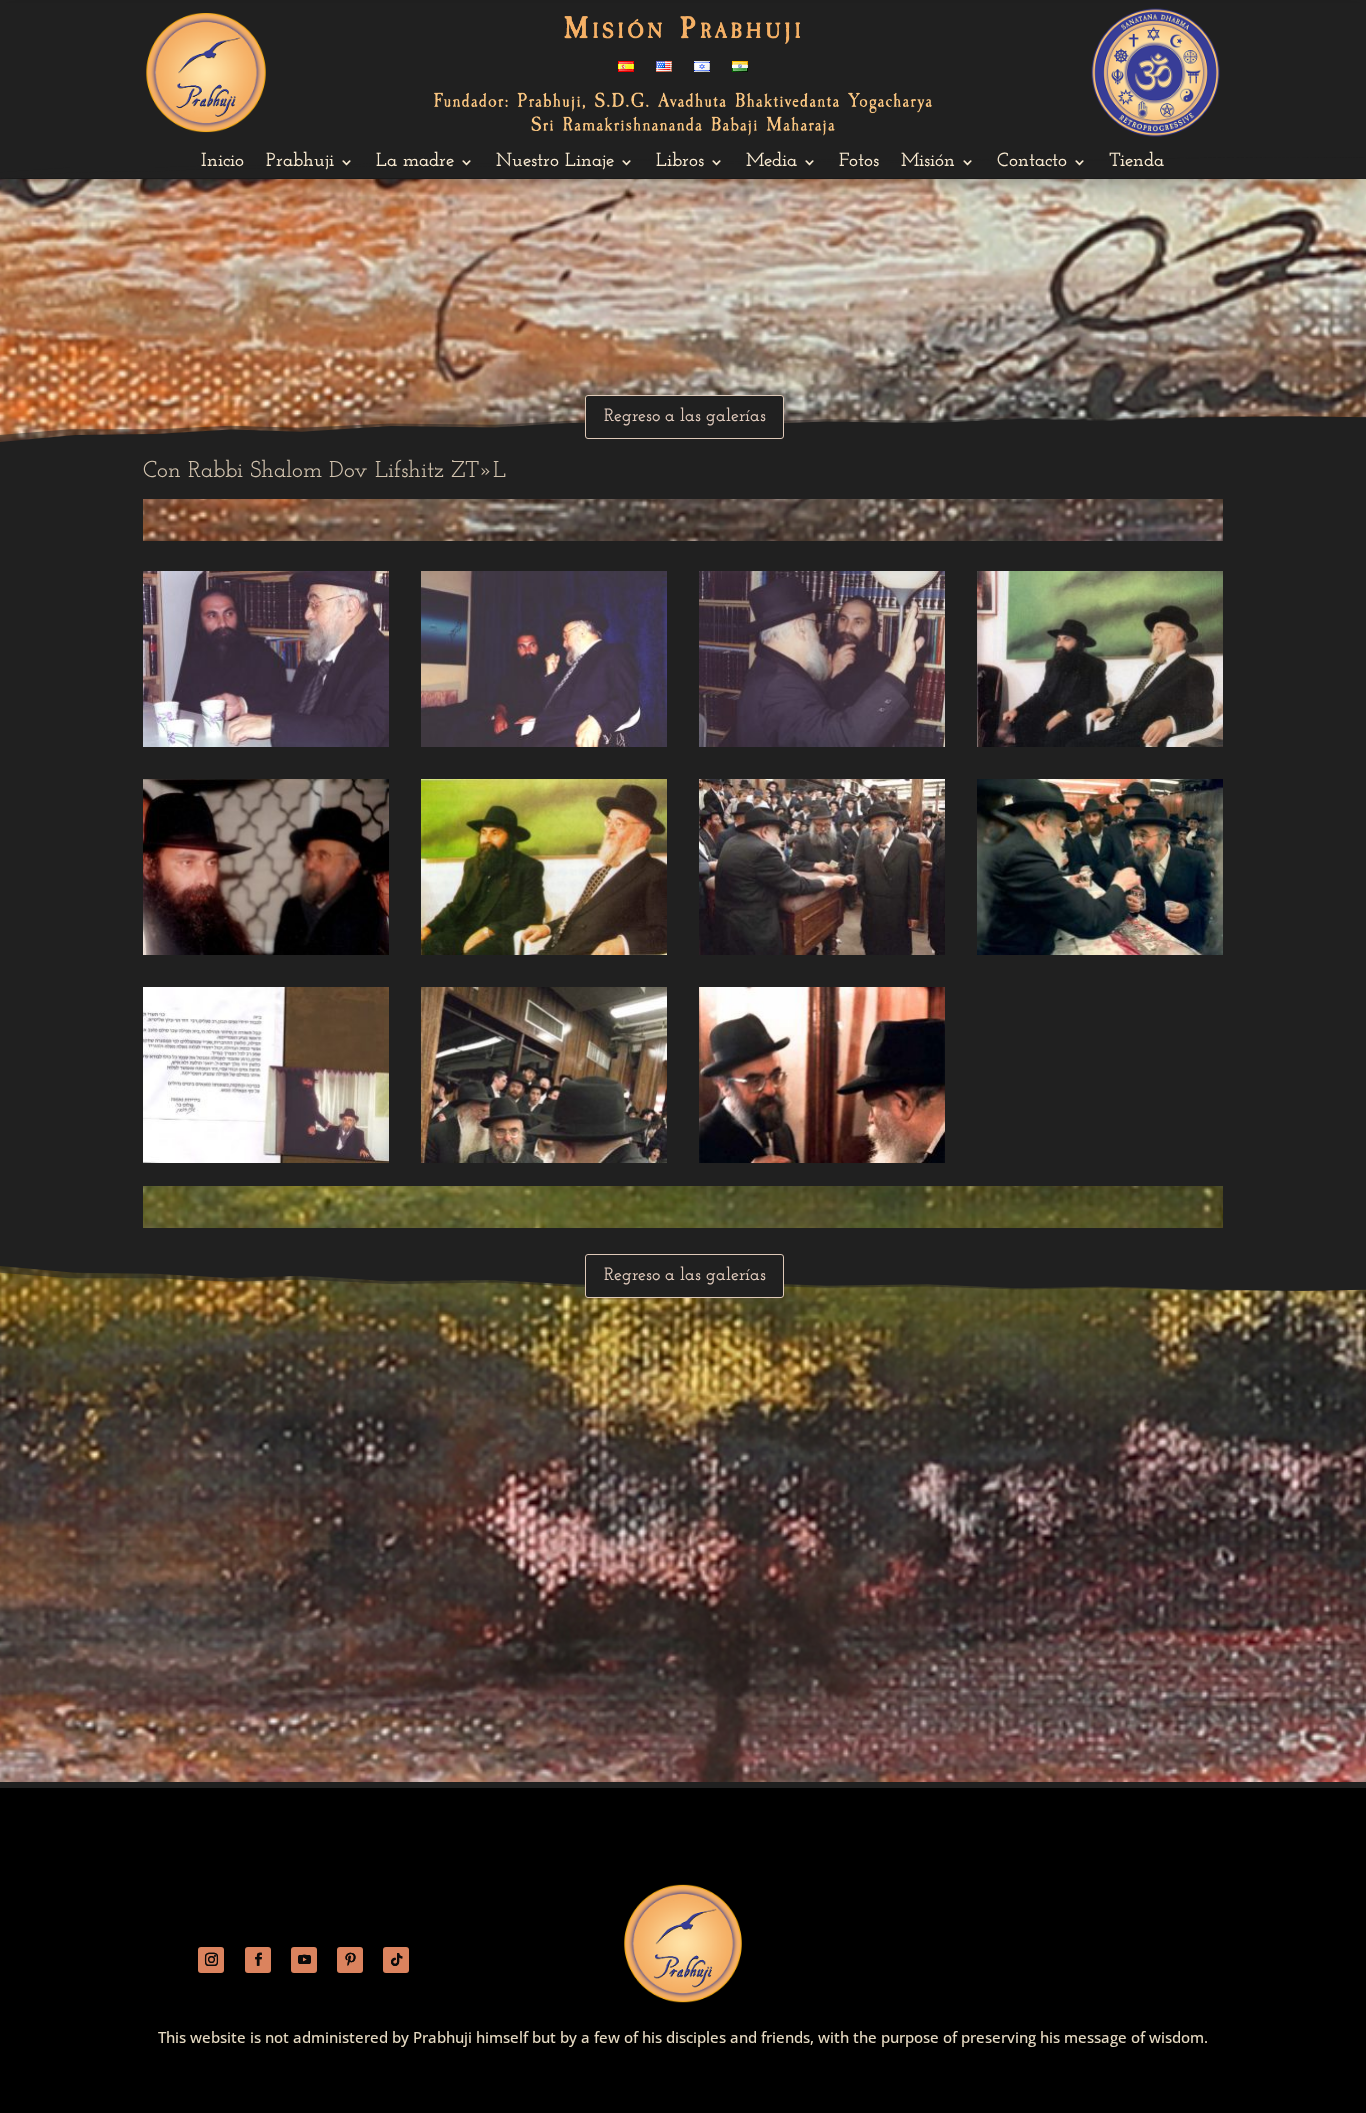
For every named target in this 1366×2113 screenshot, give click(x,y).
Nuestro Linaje (555, 163)
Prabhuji (300, 163)
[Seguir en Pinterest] (350, 1960)
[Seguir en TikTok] (396, 1960)
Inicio (222, 163)
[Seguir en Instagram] (211, 1960)
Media (771, 163)
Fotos (859, 163)
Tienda (1136, 163)
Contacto (1032, 163)
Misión (928, 163)
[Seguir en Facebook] (258, 1960)
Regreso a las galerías (685, 417)
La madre (415, 163)
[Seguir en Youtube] (304, 1960)
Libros (680, 163)
